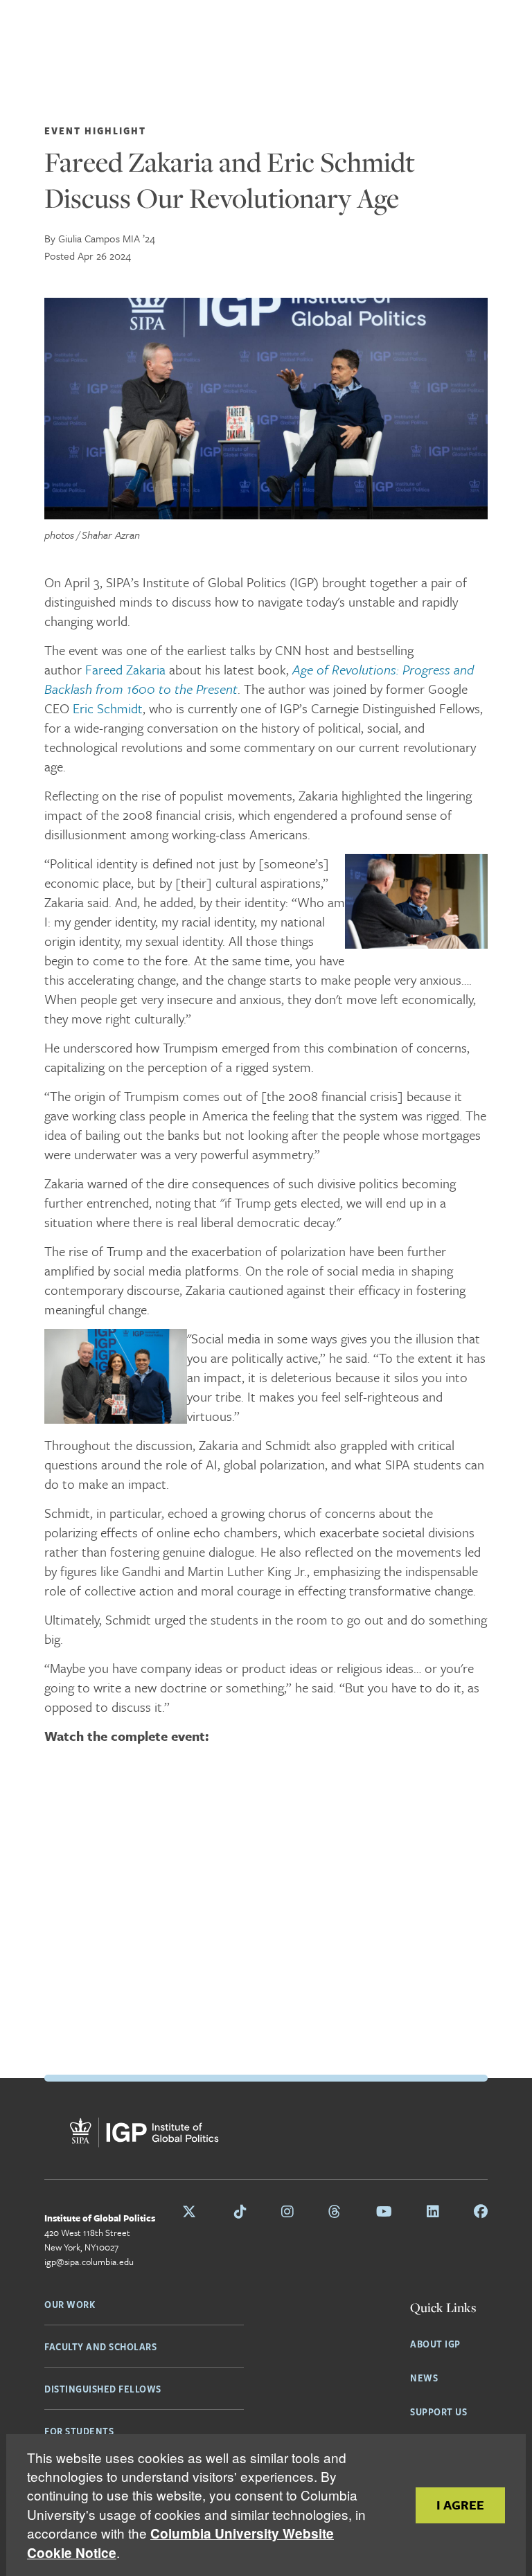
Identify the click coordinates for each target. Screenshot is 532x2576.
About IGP (435, 2343)
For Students (79, 2431)
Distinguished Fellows (103, 2388)
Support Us (438, 2411)
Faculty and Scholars (100, 2346)
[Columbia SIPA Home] (89, 2135)
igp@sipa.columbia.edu (89, 2262)
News (424, 2377)
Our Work (70, 2304)
